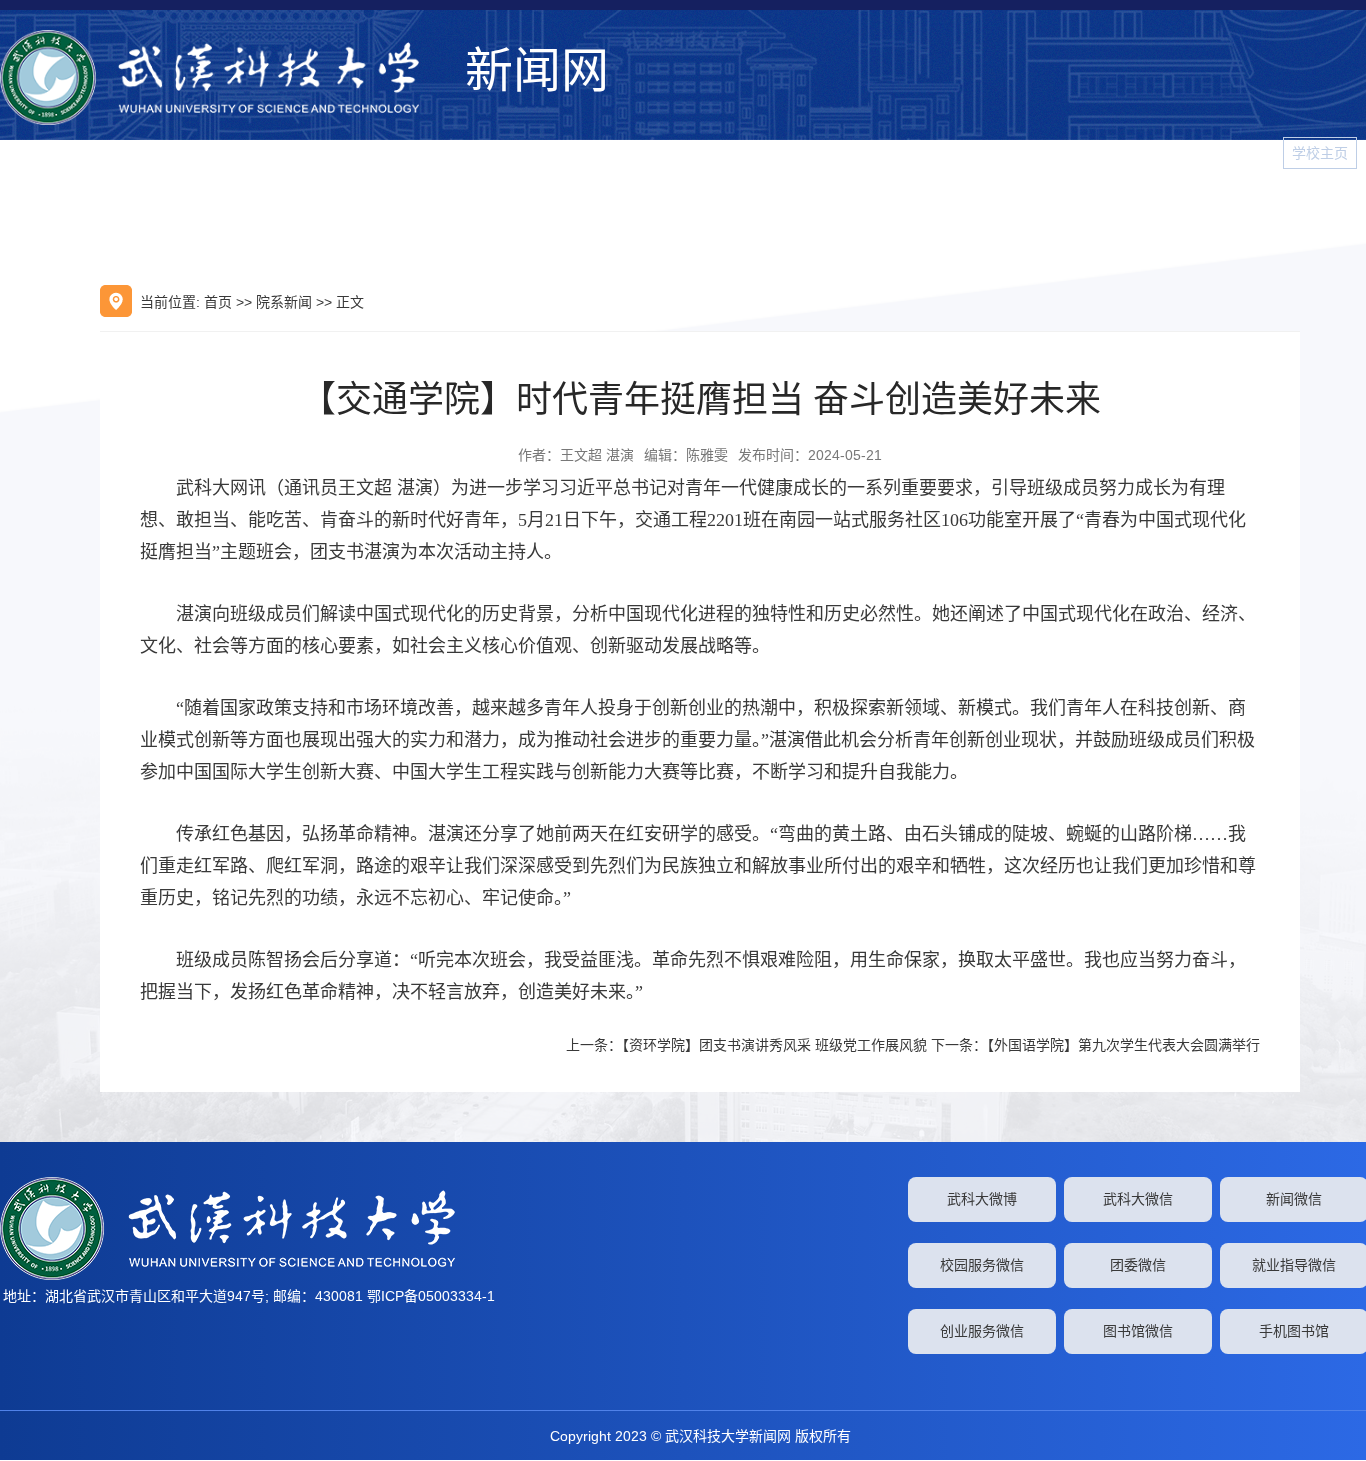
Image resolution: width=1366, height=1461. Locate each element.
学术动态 (788, 213)
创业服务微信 (982, 1331)
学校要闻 (608, 213)
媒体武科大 (887, 213)
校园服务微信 (982, 1265)
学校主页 (1320, 153)
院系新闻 (986, 213)
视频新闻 (1166, 213)
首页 (218, 302)
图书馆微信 (1138, 1331)
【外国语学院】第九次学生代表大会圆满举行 (1123, 1045)
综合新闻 (698, 213)
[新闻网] (227, 77)
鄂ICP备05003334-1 (431, 1296)
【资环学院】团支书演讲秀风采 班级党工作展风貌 (774, 1045)
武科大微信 (1138, 1199)
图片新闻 (1256, 213)
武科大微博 (982, 1199)
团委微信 (1138, 1265)
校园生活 (1076, 213)
